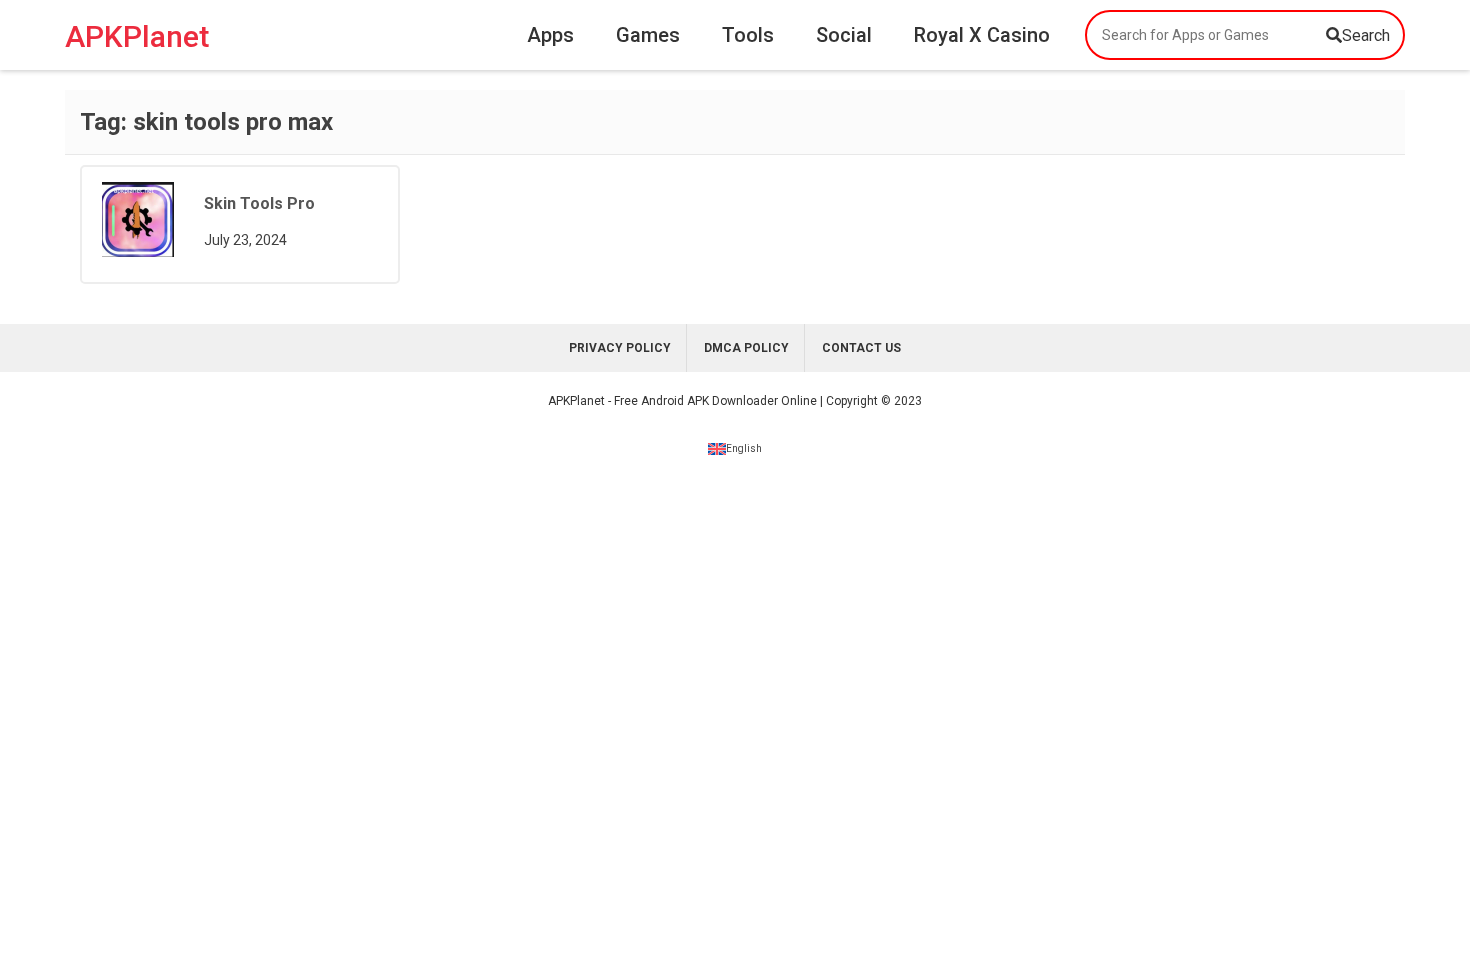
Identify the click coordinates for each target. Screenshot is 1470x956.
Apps (550, 35)
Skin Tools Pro (259, 203)
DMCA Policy (746, 348)
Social (844, 35)
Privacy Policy (620, 348)
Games (648, 35)
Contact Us (861, 348)
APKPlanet (137, 36)
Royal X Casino (982, 35)
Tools (748, 35)
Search (1366, 35)
